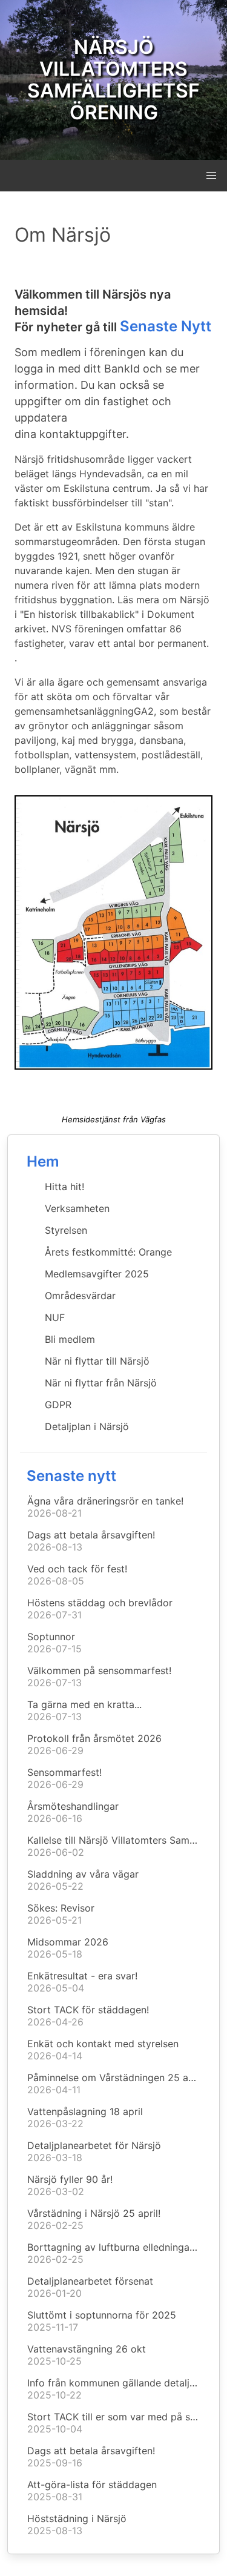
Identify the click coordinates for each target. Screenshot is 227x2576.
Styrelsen (66, 1230)
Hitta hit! (64, 1187)
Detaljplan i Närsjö (87, 1426)
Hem (43, 1161)
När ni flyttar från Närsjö (101, 1383)
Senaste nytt (71, 1476)
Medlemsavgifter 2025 (97, 1274)
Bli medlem (70, 1339)
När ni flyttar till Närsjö (97, 1361)
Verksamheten (77, 1208)
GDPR (58, 1405)
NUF (55, 1317)
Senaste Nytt (166, 326)
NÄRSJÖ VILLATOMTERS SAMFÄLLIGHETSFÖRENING (113, 80)
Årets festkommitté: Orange (108, 1252)
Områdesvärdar (80, 1296)
